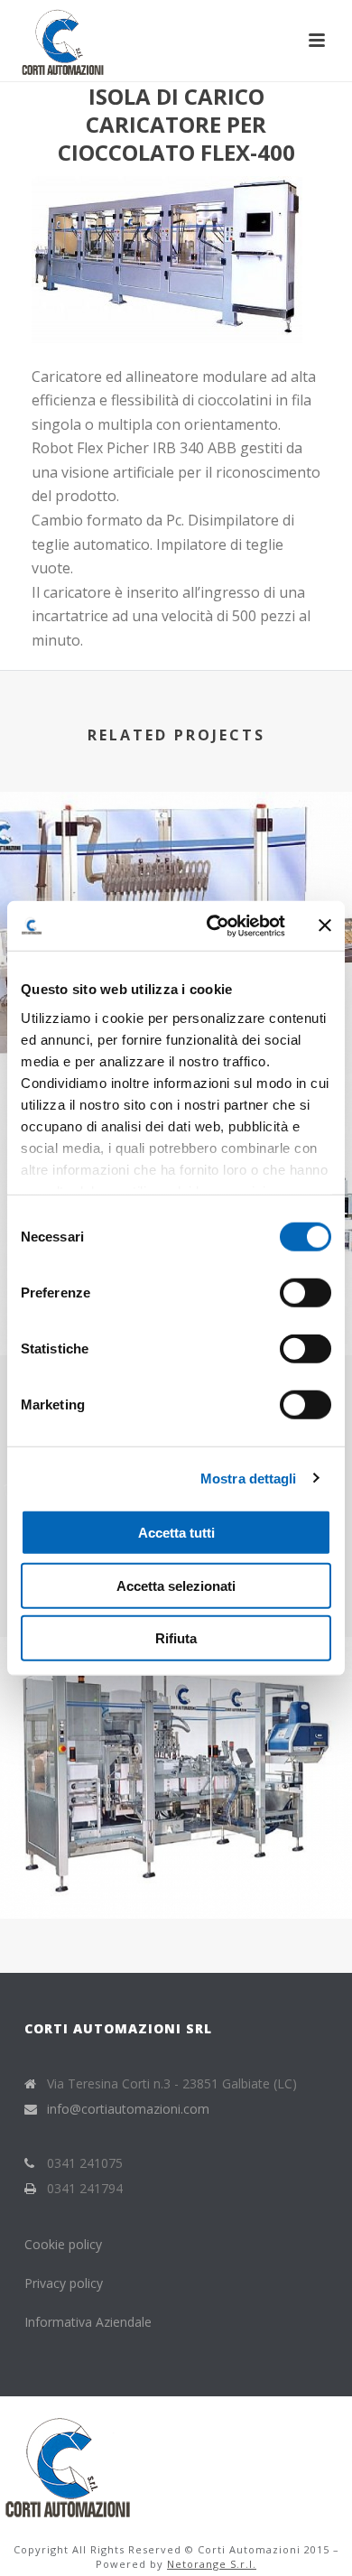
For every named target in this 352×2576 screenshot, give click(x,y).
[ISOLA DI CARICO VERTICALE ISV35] (176, 1711)
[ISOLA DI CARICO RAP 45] (176, 866)
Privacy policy (64, 2283)
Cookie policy (65, 2244)
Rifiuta (176, 1638)
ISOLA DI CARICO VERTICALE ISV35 (176, 1870)
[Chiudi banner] (325, 925)
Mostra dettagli (249, 1478)
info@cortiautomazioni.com (128, 2109)
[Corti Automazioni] (68, 2463)
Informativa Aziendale (88, 2322)
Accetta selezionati (176, 1585)
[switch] (306, 1293)
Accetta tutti (176, 1533)
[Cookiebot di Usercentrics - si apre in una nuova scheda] (213, 925)
